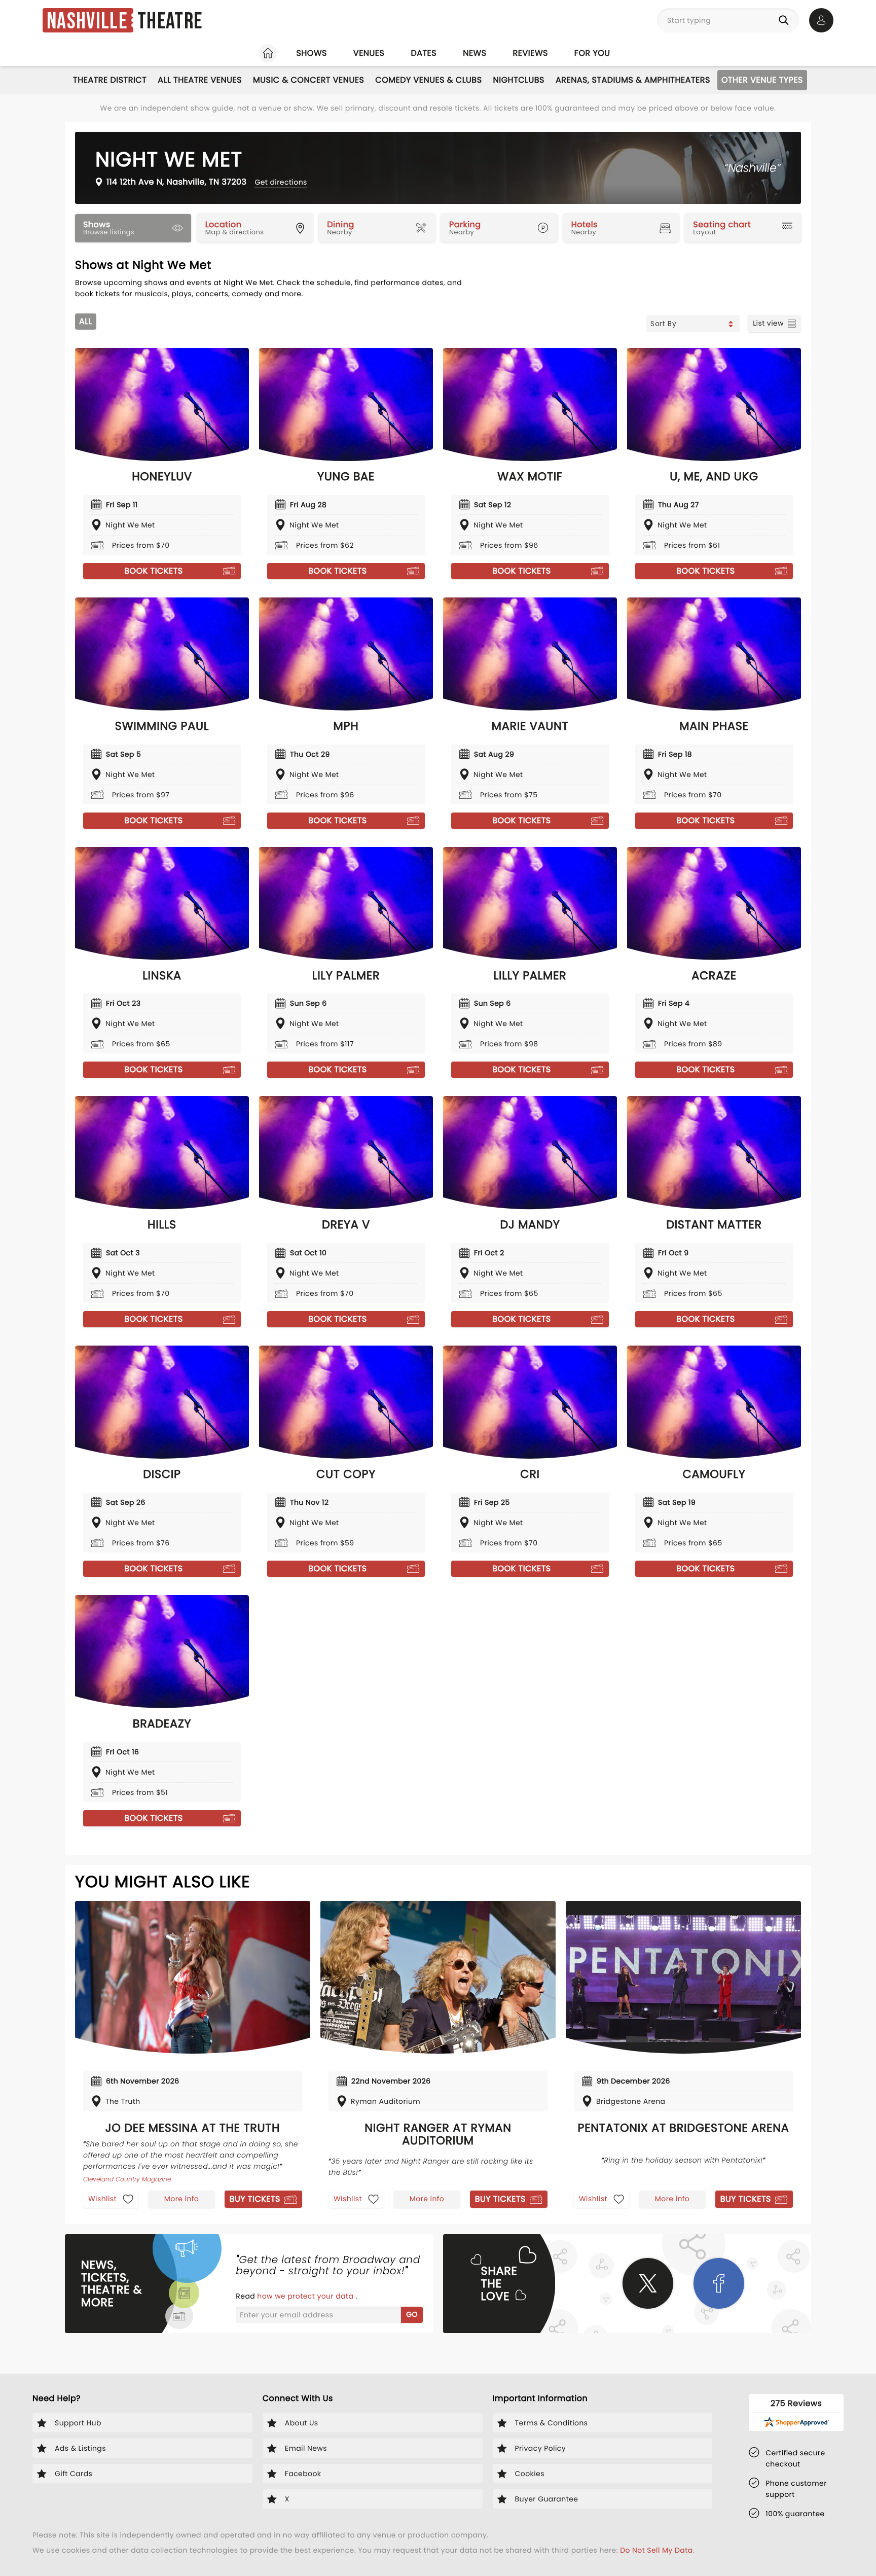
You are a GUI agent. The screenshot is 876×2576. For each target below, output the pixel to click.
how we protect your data (306, 2296)
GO (412, 2314)
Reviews (531, 53)
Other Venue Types (762, 80)
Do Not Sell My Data (656, 2550)
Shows (311, 53)
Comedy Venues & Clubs (428, 80)
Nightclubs (519, 80)
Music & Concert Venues (308, 80)
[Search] (786, 20)
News (474, 53)
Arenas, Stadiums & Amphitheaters (633, 80)
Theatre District (110, 80)
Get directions (281, 182)
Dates (424, 53)
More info (181, 2199)
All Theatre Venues (200, 80)
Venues (369, 53)
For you (592, 53)
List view (768, 323)
